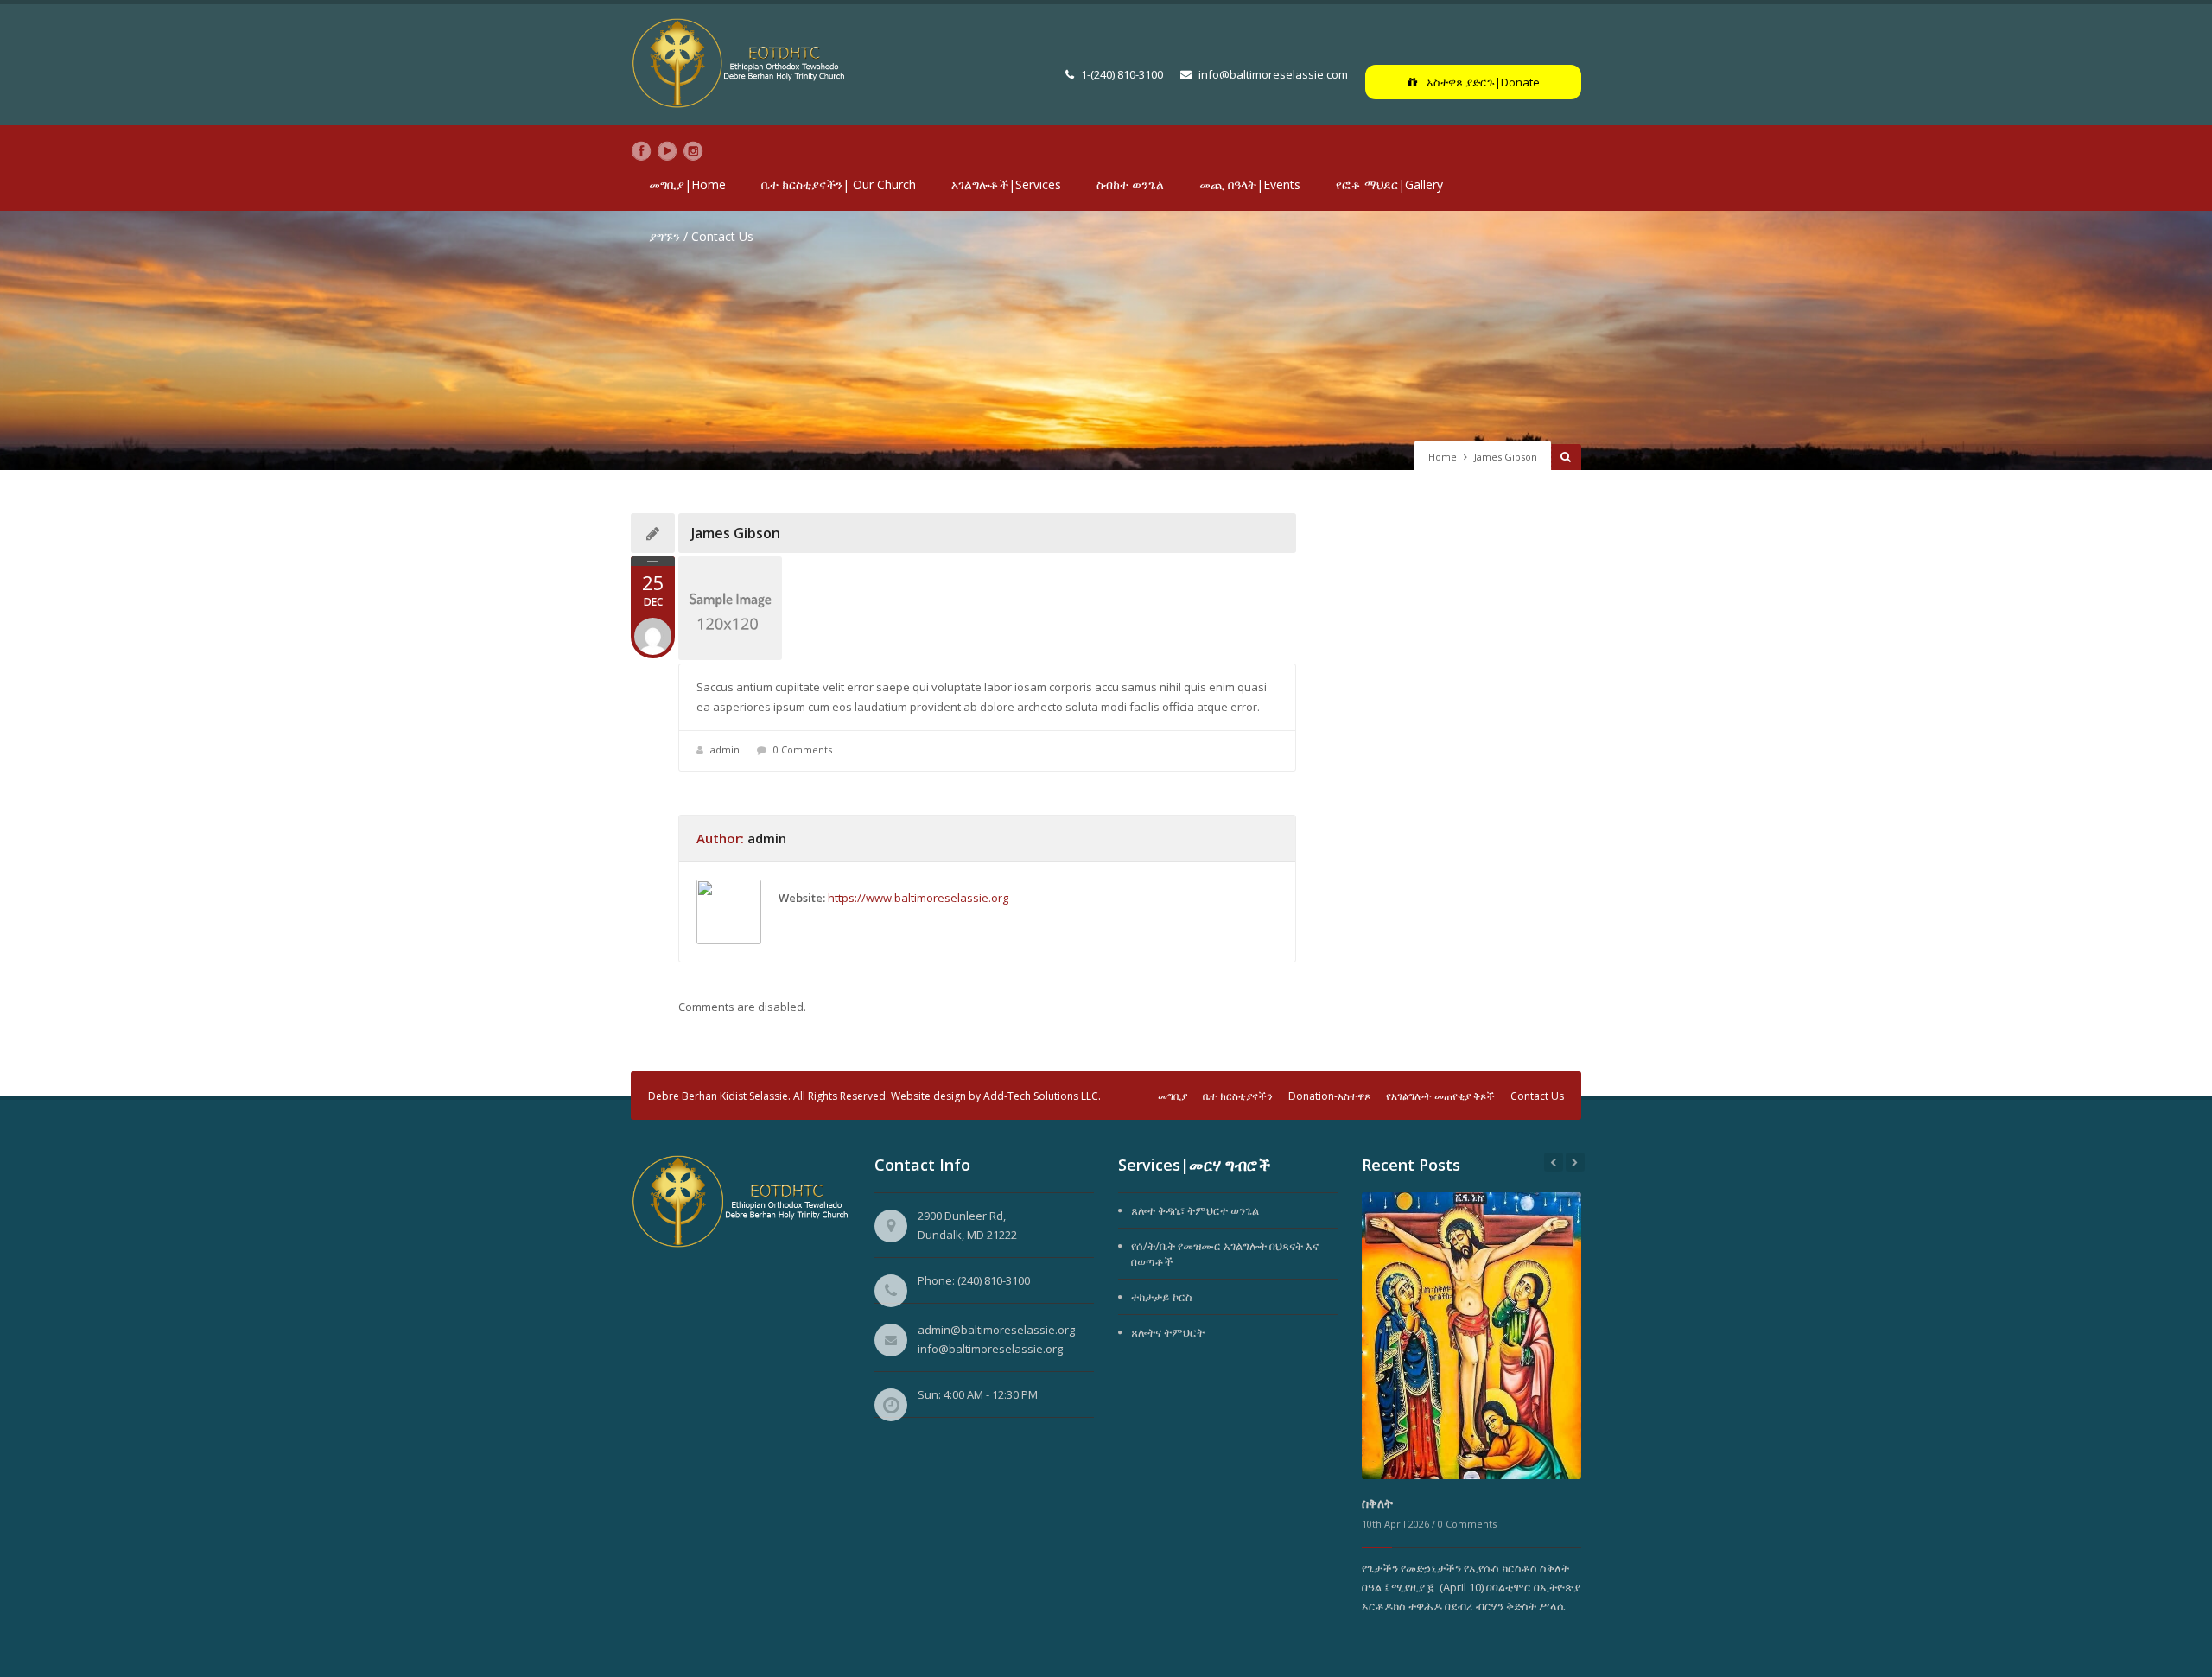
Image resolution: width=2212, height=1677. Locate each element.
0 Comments (803, 750)
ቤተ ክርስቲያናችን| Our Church (839, 184)
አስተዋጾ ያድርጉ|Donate (1482, 82)
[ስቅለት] (1471, 1335)
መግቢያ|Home (687, 184)
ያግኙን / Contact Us (701, 236)
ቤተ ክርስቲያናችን (1238, 1096)
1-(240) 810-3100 (1122, 74)
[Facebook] (641, 151)
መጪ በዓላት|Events (1250, 184)
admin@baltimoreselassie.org (996, 1330)
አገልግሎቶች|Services (1006, 184)
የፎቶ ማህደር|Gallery (1389, 184)
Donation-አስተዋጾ (1329, 1096)
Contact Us (1537, 1096)
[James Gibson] (987, 608)
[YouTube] (667, 151)
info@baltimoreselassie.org (990, 1349)
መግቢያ (1173, 1096)
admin (725, 750)
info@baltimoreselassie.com (1273, 74)
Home (1443, 457)
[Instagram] (693, 151)
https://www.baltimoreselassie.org (918, 898)
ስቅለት (1377, 1503)
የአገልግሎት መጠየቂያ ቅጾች (1440, 1096)
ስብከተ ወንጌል (1130, 184)
